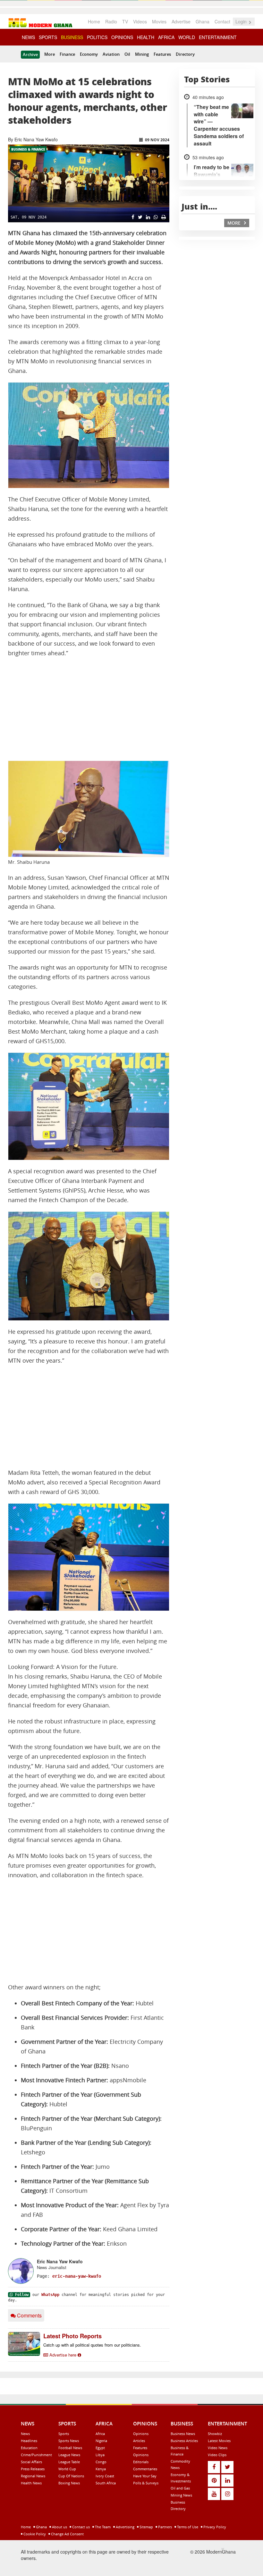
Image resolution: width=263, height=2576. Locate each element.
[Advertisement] (89, 709)
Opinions (141, 2434)
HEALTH (146, 37)
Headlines (29, 2441)
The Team (102, 2527)
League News (69, 2455)
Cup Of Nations (71, 2476)
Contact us (81, 2527)
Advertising (125, 2527)
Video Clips (217, 2455)
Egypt (100, 2448)
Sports (64, 2434)
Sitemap (146, 2527)
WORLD (187, 37)
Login (242, 21)
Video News (218, 2448)
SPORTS (48, 37)
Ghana (203, 21)
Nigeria (101, 2441)
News (25, 2434)
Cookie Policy (34, 2534)
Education (29, 2448)
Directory (185, 54)
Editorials (141, 2462)
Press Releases (33, 2469)
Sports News (69, 2441)
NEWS (28, 37)
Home (94, 21)
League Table (69, 2462)
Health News (31, 2483)
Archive (30, 54)
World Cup (67, 2469)
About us (59, 2527)
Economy (89, 54)
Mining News (181, 2495)
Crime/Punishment (36, 2455)
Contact (222, 21)
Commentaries (145, 2469)
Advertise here (63, 2355)
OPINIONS (122, 37)
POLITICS (97, 37)
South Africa (106, 2483)
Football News (70, 2448)
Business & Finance (28, 149)
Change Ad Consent (67, 2534)
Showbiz (215, 2434)
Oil (127, 54)
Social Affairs (31, 2462)
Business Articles (184, 2441)
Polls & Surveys (146, 2483)
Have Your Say (145, 2476)
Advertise (181, 21)
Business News (183, 2434)
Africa (100, 2434)
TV (125, 21)
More (50, 54)
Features (162, 54)
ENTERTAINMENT (218, 37)
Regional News (33, 2476)
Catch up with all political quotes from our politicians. (92, 2345)
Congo (101, 2462)
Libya (100, 2455)
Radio (111, 21)
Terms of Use (187, 2527)
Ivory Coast (105, 2476)
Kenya (101, 2469)
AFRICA (166, 37)
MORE (235, 223)
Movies (159, 21)
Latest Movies (219, 2441)
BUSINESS (72, 37)
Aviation (111, 54)
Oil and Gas (180, 2488)
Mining (142, 54)
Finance (67, 54)
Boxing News (69, 2483)
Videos (140, 21)
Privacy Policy (214, 2527)
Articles (139, 2441)
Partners (165, 2527)
